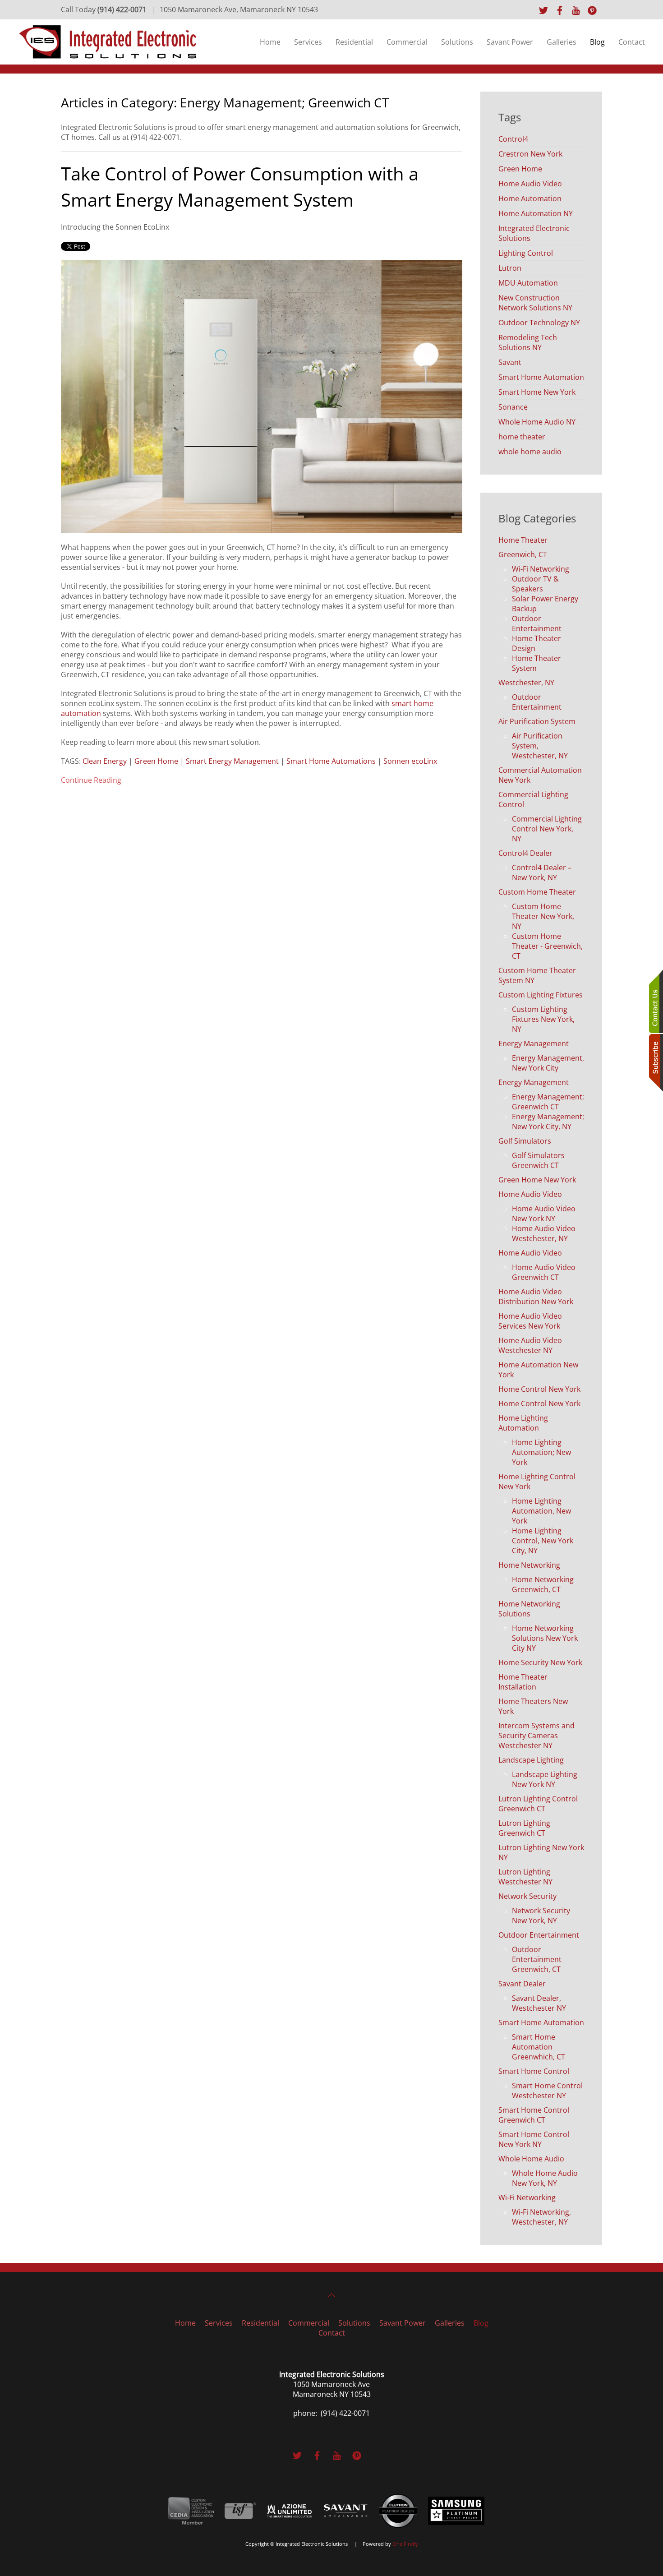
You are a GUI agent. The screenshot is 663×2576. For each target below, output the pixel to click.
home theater (522, 437)
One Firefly (405, 2544)
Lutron (510, 268)
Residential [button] (354, 42)
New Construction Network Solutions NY (535, 303)
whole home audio (530, 452)
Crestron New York (530, 154)
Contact (632, 42)
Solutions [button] (457, 42)
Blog (597, 42)
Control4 (513, 139)
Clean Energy (105, 761)
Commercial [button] (407, 42)
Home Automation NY (536, 213)
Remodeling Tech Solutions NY (528, 342)
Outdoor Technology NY (539, 323)
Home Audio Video (530, 184)
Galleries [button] (562, 42)
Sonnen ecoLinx (410, 761)
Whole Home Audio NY (537, 422)
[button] (331, 2295)
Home (270, 42)
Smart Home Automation (541, 377)
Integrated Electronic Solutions (534, 233)
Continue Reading (91, 780)
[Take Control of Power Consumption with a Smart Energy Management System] (262, 396)
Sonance (513, 407)
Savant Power (510, 42)
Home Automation (530, 199)
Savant (510, 362)
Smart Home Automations (331, 761)
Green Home (156, 761)
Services (308, 42)
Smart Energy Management (232, 761)
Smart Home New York (537, 392)
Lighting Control (526, 253)
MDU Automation (528, 283)
